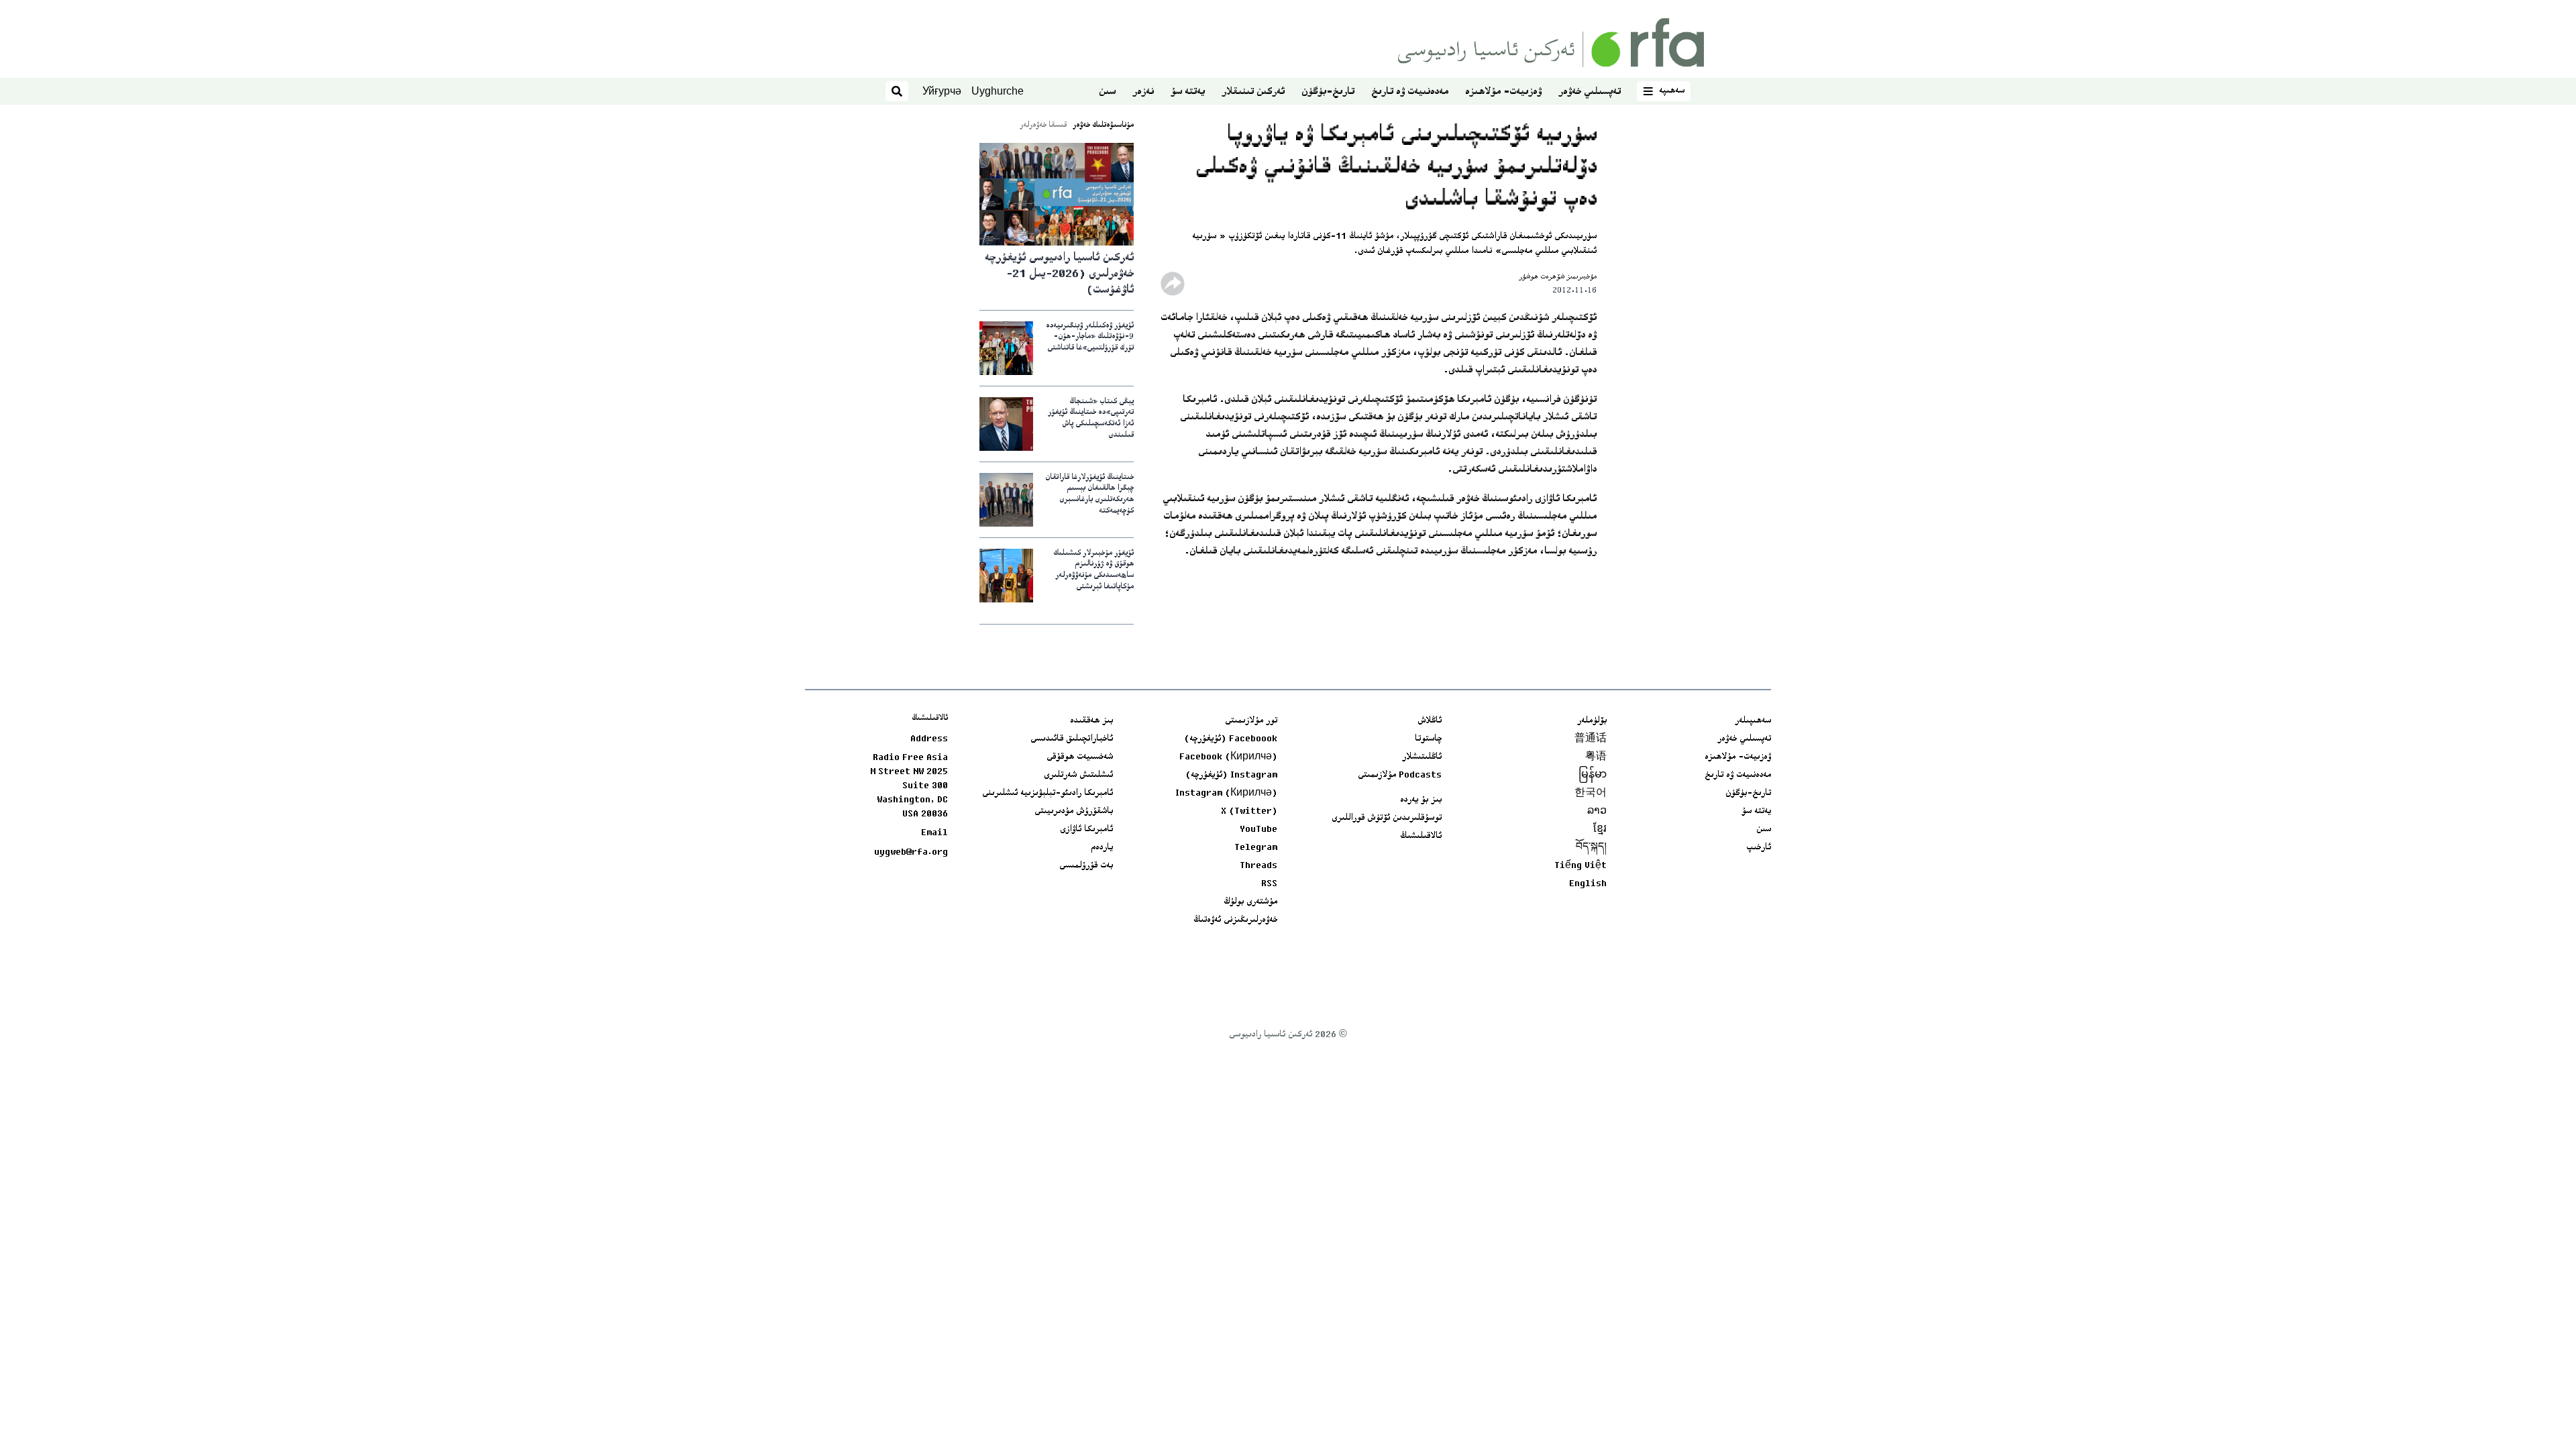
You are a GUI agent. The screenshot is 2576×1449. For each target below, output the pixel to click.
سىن (1107, 92)
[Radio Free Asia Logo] (1551, 43)
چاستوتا (1428, 739)
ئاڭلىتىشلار (1422, 757)
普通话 (1591, 739)
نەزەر (1143, 92)
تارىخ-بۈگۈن (1328, 92)
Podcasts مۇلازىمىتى (1400, 775)
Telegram (1256, 848)
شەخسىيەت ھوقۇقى (1080, 757)
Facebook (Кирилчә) (1228, 757)
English (1588, 884)
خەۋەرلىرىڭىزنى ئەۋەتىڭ (1235, 920)
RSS (1269, 884)
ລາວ (1597, 812)
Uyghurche (998, 91)
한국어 (1591, 794)
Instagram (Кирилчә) (1226, 794)
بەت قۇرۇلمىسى (1086, 866)
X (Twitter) (1249, 812)
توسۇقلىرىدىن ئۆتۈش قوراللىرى (1387, 818)
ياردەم (1102, 848)
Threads (1258, 866)
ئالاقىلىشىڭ (1421, 837)
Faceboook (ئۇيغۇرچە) (1231, 739)
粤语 (1596, 757)
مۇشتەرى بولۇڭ (1250, 902)
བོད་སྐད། (1591, 848)
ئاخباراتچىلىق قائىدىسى (1072, 739)
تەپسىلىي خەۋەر (1590, 92)
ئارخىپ (1759, 848)
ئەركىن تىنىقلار (1253, 92)
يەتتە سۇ (1188, 92)
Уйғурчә (942, 91)
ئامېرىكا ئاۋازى (1086, 830)
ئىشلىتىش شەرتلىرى (1078, 775)
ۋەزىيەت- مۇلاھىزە (1503, 92)
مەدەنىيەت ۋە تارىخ (1410, 92)
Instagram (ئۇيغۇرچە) (1231, 775)
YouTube (1258, 830)
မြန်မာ (1593, 775)
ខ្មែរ (1600, 830)
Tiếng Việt (1580, 866)
